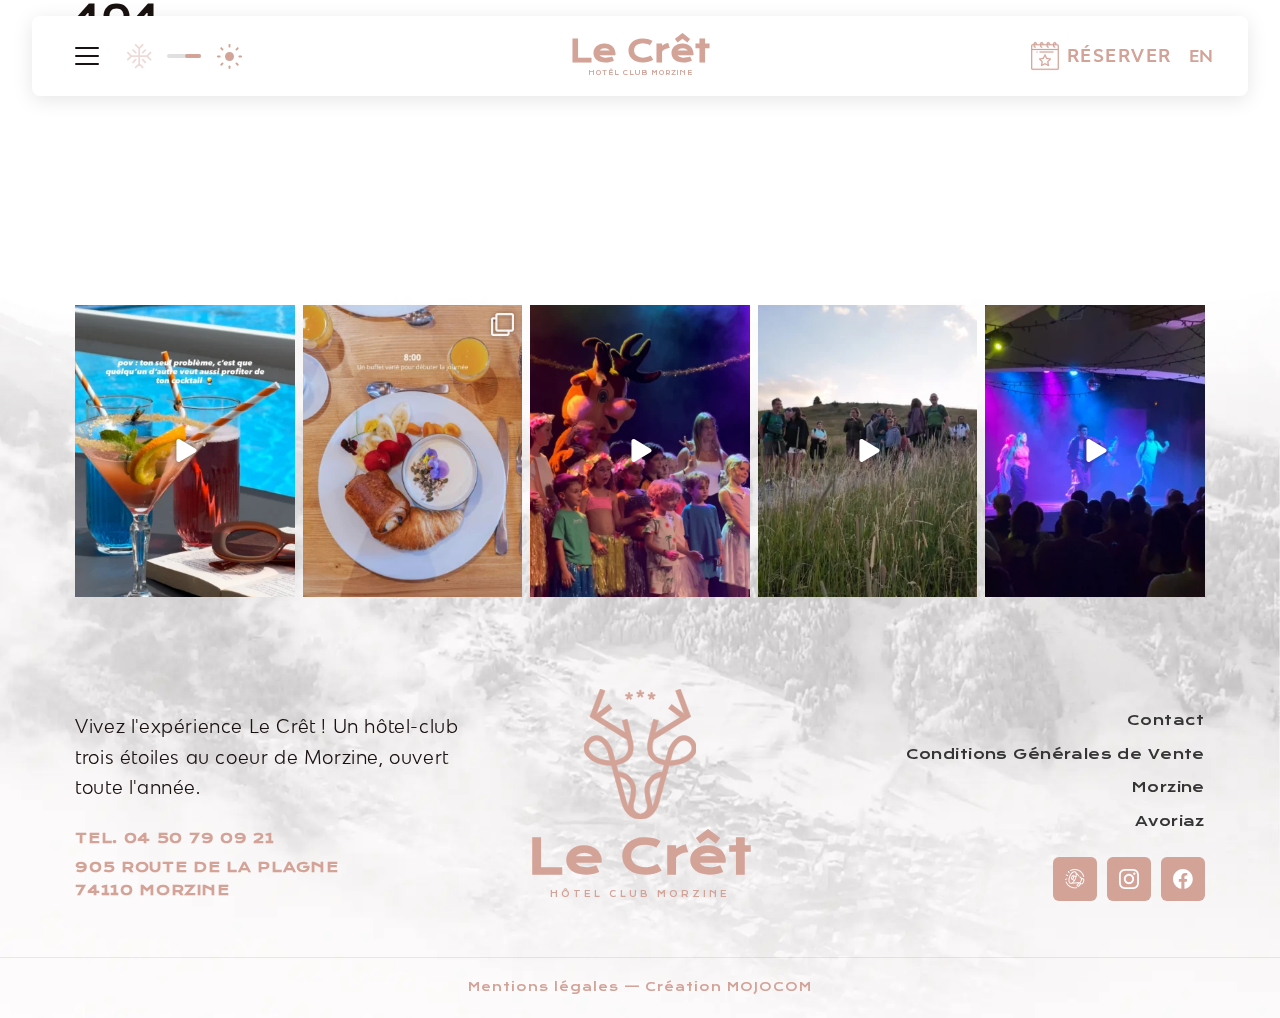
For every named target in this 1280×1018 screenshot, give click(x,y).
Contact (1166, 720)
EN (1201, 56)
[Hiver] (139, 56)
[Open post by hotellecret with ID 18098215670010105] (185, 451)
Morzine (1168, 787)
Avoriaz (1170, 821)
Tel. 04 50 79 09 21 (174, 838)
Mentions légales (543, 987)
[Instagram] (1129, 879)
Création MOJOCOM (728, 987)
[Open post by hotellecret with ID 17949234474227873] (640, 451)
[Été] (229, 56)
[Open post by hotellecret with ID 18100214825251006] (413, 451)
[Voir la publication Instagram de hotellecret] (277, 578)
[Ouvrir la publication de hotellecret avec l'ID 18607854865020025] (1095, 451)
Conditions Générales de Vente (1055, 754)
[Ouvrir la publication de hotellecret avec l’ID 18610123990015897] (868, 451)
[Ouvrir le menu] (87, 56)
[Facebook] (1183, 879)
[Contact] (1075, 879)
